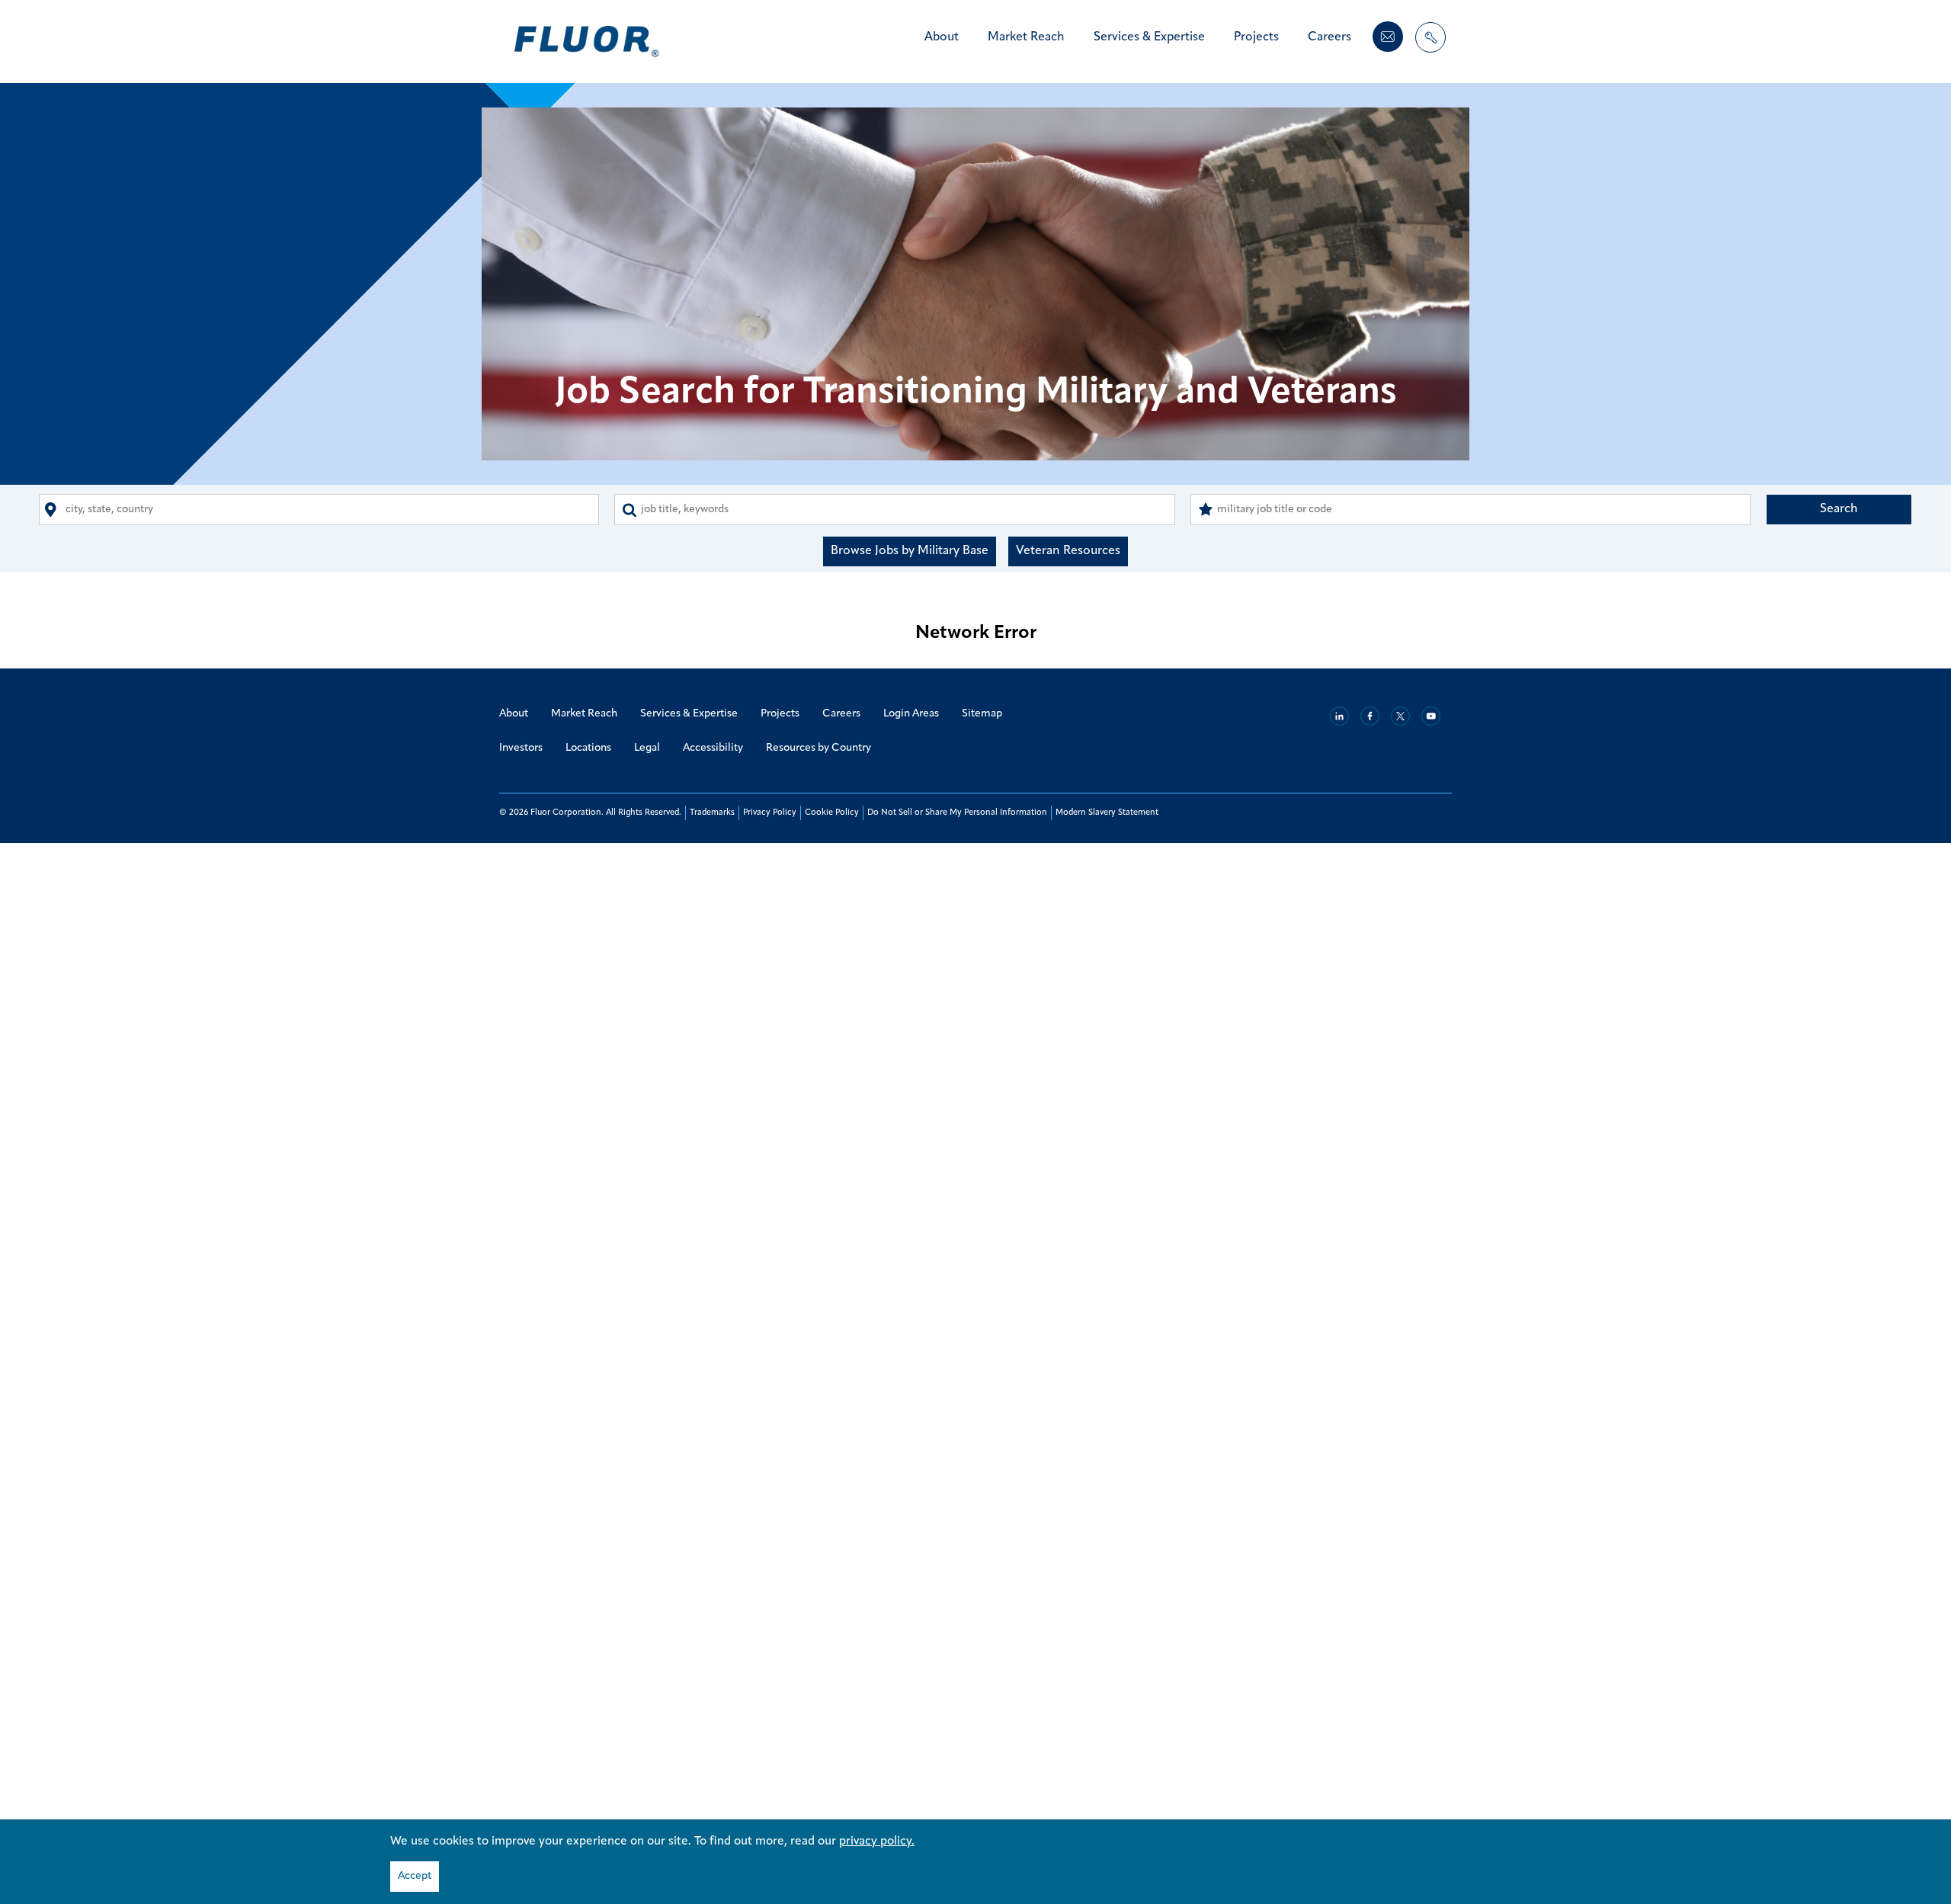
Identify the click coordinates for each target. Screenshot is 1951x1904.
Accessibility (713, 748)
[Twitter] (1400, 716)
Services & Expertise (1149, 37)
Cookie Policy (832, 813)
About (942, 37)
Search (1839, 509)
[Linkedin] (1339, 716)
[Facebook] (1370, 716)
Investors (521, 748)
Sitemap (982, 714)
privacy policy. (877, 1841)
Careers (1329, 37)
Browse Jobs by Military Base (910, 551)
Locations (588, 748)
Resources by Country (819, 748)
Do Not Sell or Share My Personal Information (957, 813)
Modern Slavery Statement (1107, 813)
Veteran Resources (1068, 551)
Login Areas (911, 714)
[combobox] (319, 510)
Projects (1256, 37)
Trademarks (712, 813)
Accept (415, 1876)
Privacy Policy (770, 813)
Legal (647, 748)
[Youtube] (1431, 716)
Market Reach (1026, 37)
